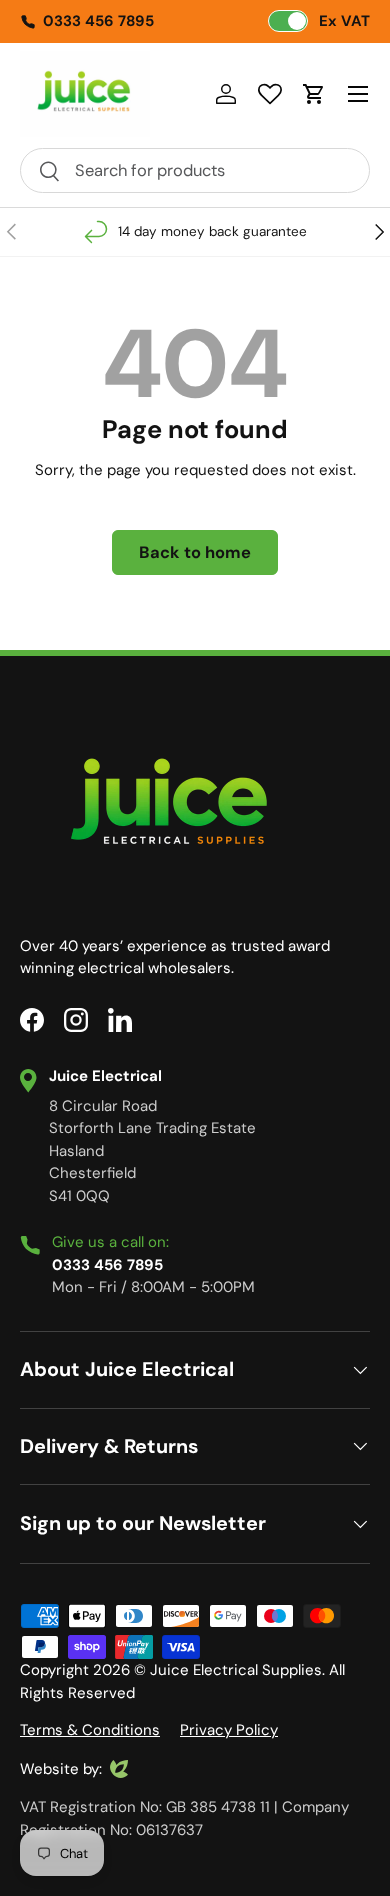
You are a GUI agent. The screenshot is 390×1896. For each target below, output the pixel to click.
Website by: (61, 1770)
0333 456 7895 (98, 21)
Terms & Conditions (90, 1730)
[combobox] (195, 170)
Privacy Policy (229, 1730)
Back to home (195, 552)
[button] (314, 94)
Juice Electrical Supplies (236, 1670)
